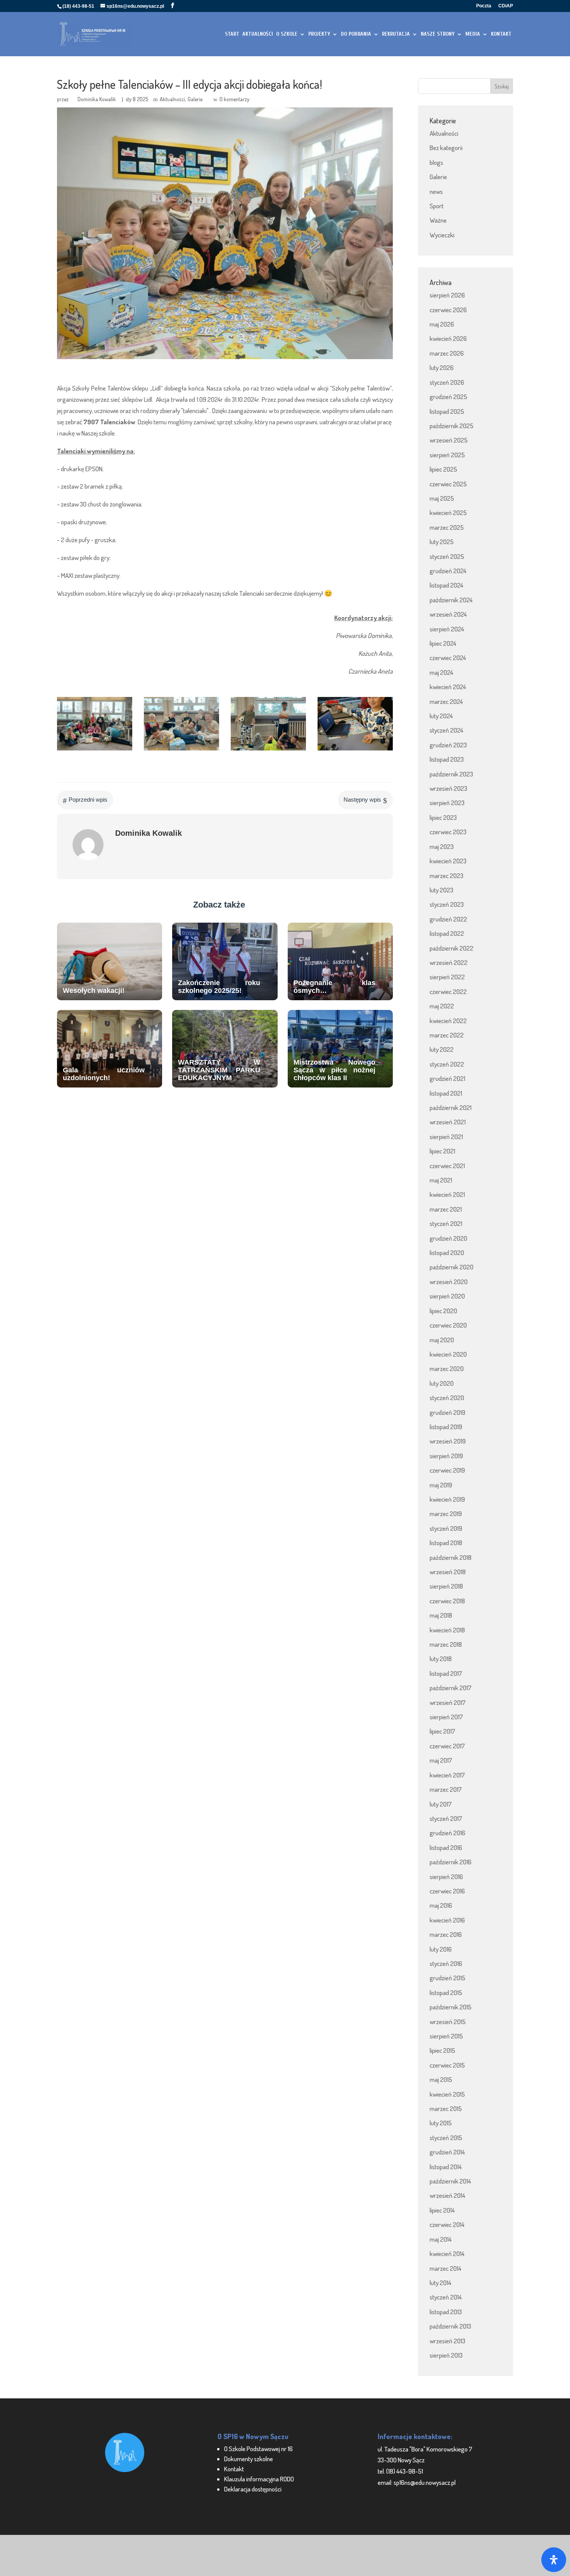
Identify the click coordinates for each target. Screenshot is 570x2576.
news (436, 191)
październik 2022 (452, 948)
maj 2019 (441, 1485)
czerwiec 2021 (447, 1166)
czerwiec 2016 (447, 1891)
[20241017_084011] (268, 750)
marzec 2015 (446, 2108)
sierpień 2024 (447, 629)
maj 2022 (442, 1006)
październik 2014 (450, 2181)
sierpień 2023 (447, 803)
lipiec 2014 (442, 2210)
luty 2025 (442, 542)
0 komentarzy (234, 99)
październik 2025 (452, 426)
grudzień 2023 (448, 745)
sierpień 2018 (446, 1586)
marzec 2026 (447, 353)
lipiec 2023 (443, 817)
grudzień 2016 (447, 1833)
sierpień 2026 (447, 295)
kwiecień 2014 (447, 2254)
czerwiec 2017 (447, 1746)
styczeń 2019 (446, 1528)
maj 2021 (441, 1180)
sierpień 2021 (446, 1137)
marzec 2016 (446, 1934)
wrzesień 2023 (448, 788)
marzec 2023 (446, 876)
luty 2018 (441, 1659)
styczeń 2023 (447, 904)
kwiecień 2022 (448, 1021)
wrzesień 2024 (448, 614)
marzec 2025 (447, 527)
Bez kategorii (446, 148)
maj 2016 (441, 1905)
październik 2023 (451, 774)
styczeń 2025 (447, 556)
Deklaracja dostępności (253, 2489)
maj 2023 (442, 846)
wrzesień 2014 (447, 2195)
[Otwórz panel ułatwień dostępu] (554, 2560)
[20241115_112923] (181, 750)
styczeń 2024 (446, 730)
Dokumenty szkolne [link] (249, 2459)
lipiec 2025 (443, 469)
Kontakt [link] (234, 2469)
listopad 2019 (446, 1427)
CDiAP (506, 6)
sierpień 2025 (447, 455)
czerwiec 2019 (447, 1470)
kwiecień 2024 (448, 687)
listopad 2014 (446, 2167)
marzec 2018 (446, 1644)
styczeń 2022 (447, 1064)
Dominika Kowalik (97, 99)
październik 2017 (451, 1688)
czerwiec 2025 (448, 484)
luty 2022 (442, 1049)
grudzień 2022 (448, 919)
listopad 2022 (447, 933)
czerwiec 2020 (448, 1325)
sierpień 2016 (446, 1877)
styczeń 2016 (446, 1963)
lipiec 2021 (442, 1151)
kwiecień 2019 (447, 1499)
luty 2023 (441, 890)
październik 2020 (452, 1267)
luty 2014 (440, 2283)
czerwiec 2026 (448, 310)
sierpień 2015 (446, 2036)
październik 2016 (451, 1862)
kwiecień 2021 (447, 1194)
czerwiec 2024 (448, 658)
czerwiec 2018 (447, 1601)
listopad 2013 (446, 2312)
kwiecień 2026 (448, 338)
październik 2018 (451, 1557)
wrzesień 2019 (448, 1441)
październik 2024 (451, 600)
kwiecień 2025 (448, 513)
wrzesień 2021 (448, 1122)
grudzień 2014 (447, 2152)
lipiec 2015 (442, 2050)
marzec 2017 (446, 1789)
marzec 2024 (446, 701)
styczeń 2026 (447, 382)
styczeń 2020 (447, 1398)
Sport (437, 206)
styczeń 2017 (446, 1818)
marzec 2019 (446, 1514)
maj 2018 (441, 1615)
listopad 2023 (447, 759)
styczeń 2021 (446, 1223)
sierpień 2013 (446, 2355)
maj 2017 (441, 1760)
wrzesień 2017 (448, 1702)
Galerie (195, 99)
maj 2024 (441, 672)
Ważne (438, 220)
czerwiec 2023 (448, 832)
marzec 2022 (447, 1035)
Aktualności (172, 99)
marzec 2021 (446, 1209)
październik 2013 (450, 2326)
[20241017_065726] (355, 750)
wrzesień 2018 (448, 1572)
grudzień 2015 (447, 1978)
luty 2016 (441, 1949)
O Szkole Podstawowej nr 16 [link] (258, 2449)
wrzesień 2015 (448, 2022)
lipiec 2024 (443, 643)
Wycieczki (442, 235)
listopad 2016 (446, 1847)
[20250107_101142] (95, 750)
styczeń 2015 (446, 2138)
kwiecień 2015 (447, 2094)
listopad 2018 (446, 1543)
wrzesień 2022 (449, 962)
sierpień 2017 (446, 1717)
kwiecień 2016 (447, 1920)
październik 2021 (451, 1107)
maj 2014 (441, 2239)
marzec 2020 (447, 1368)
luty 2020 (442, 1383)
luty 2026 (442, 367)
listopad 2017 (446, 1673)
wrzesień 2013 (447, 2341)
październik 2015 (451, 2007)
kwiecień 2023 (448, 861)
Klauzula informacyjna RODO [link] (259, 2479)
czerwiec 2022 (448, 992)
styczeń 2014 (446, 2297)
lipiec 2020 (443, 1311)
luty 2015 (441, 2123)
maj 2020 (442, 1340)
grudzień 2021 (447, 1078)
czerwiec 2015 (447, 2065)
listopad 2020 (447, 1253)
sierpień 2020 (447, 1296)
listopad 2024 (446, 585)
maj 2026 (442, 324)
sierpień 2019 (446, 1456)
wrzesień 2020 (449, 1282)
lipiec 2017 (442, 1731)
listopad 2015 (446, 1993)
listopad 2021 (446, 1093)
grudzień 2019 (447, 1412)
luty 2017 (441, 1804)
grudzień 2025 (448, 397)
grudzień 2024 (448, 571)
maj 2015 (441, 2079)
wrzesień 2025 (449, 440)
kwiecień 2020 (448, 1354)
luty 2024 (441, 716)
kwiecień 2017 (447, 1775)
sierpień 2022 (447, 977)
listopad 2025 (447, 411)
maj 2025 (442, 498)
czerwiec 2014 (447, 2224)
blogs (436, 162)
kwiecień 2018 (447, 1630)
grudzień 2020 (448, 1238)
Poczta (484, 6)
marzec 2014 (446, 2268)
